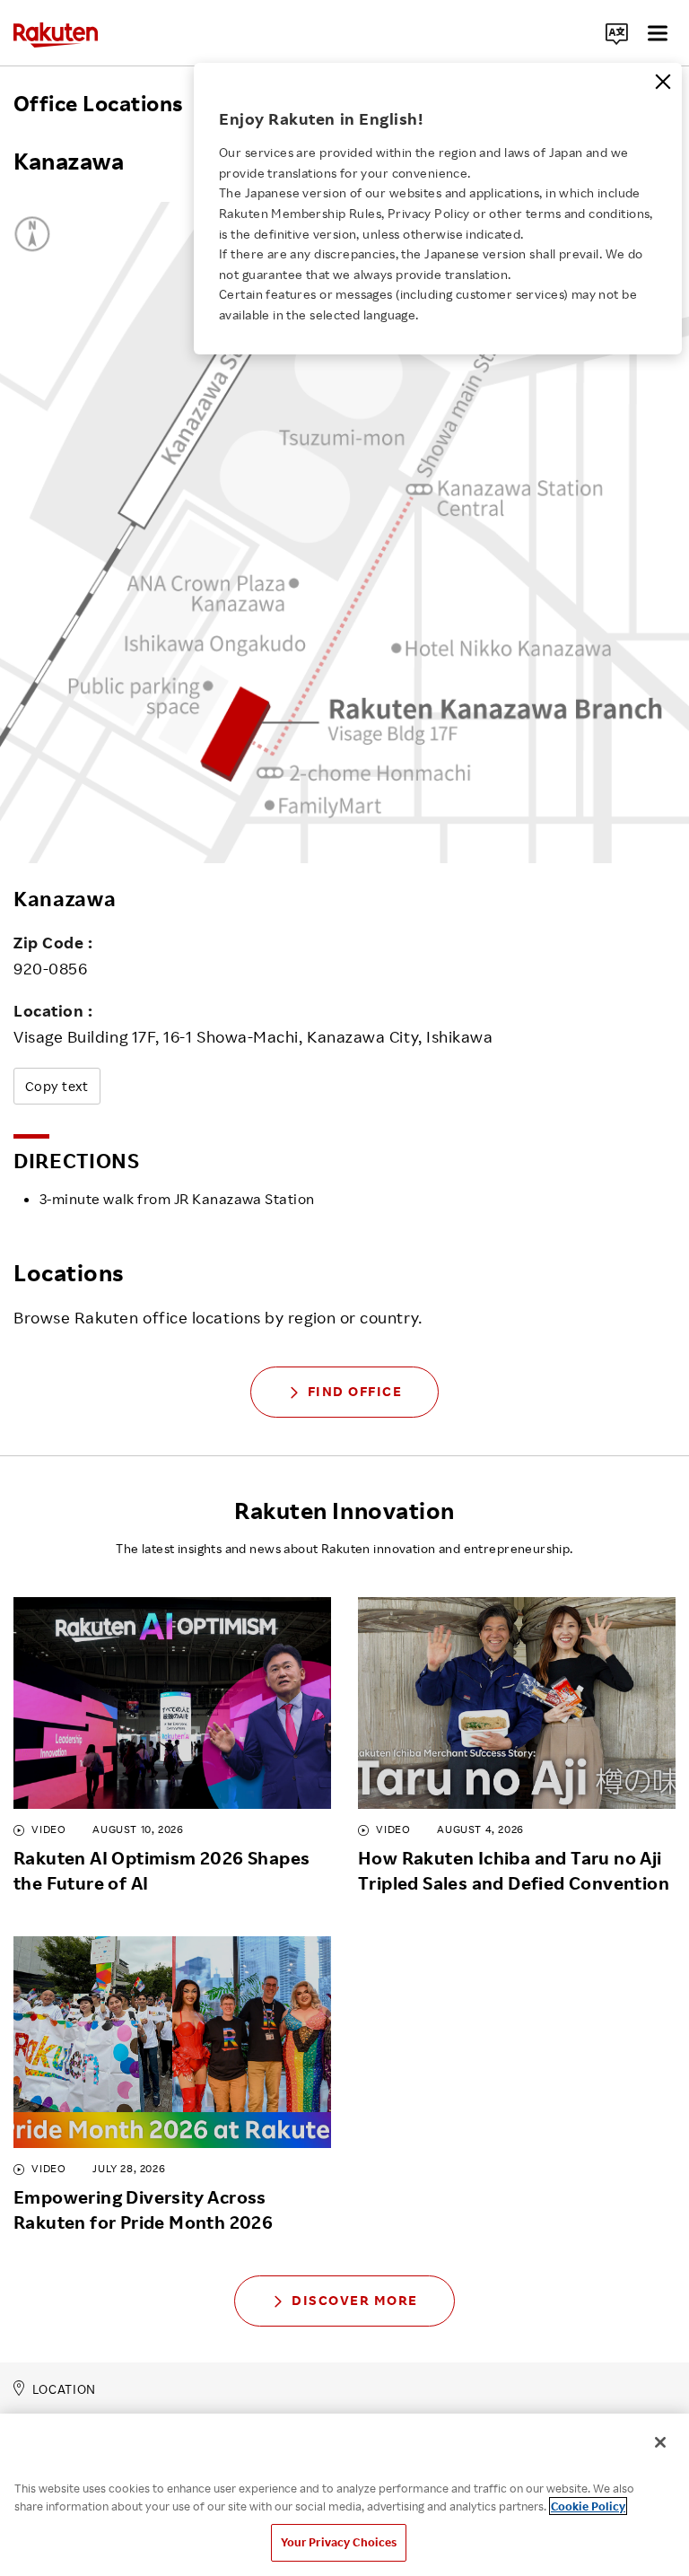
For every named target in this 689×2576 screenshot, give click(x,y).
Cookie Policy (588, 2506)
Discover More (355, 2300)
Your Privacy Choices (339, 2542)
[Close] (663, 82)
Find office (355, 1391)
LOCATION (64, 2389)
